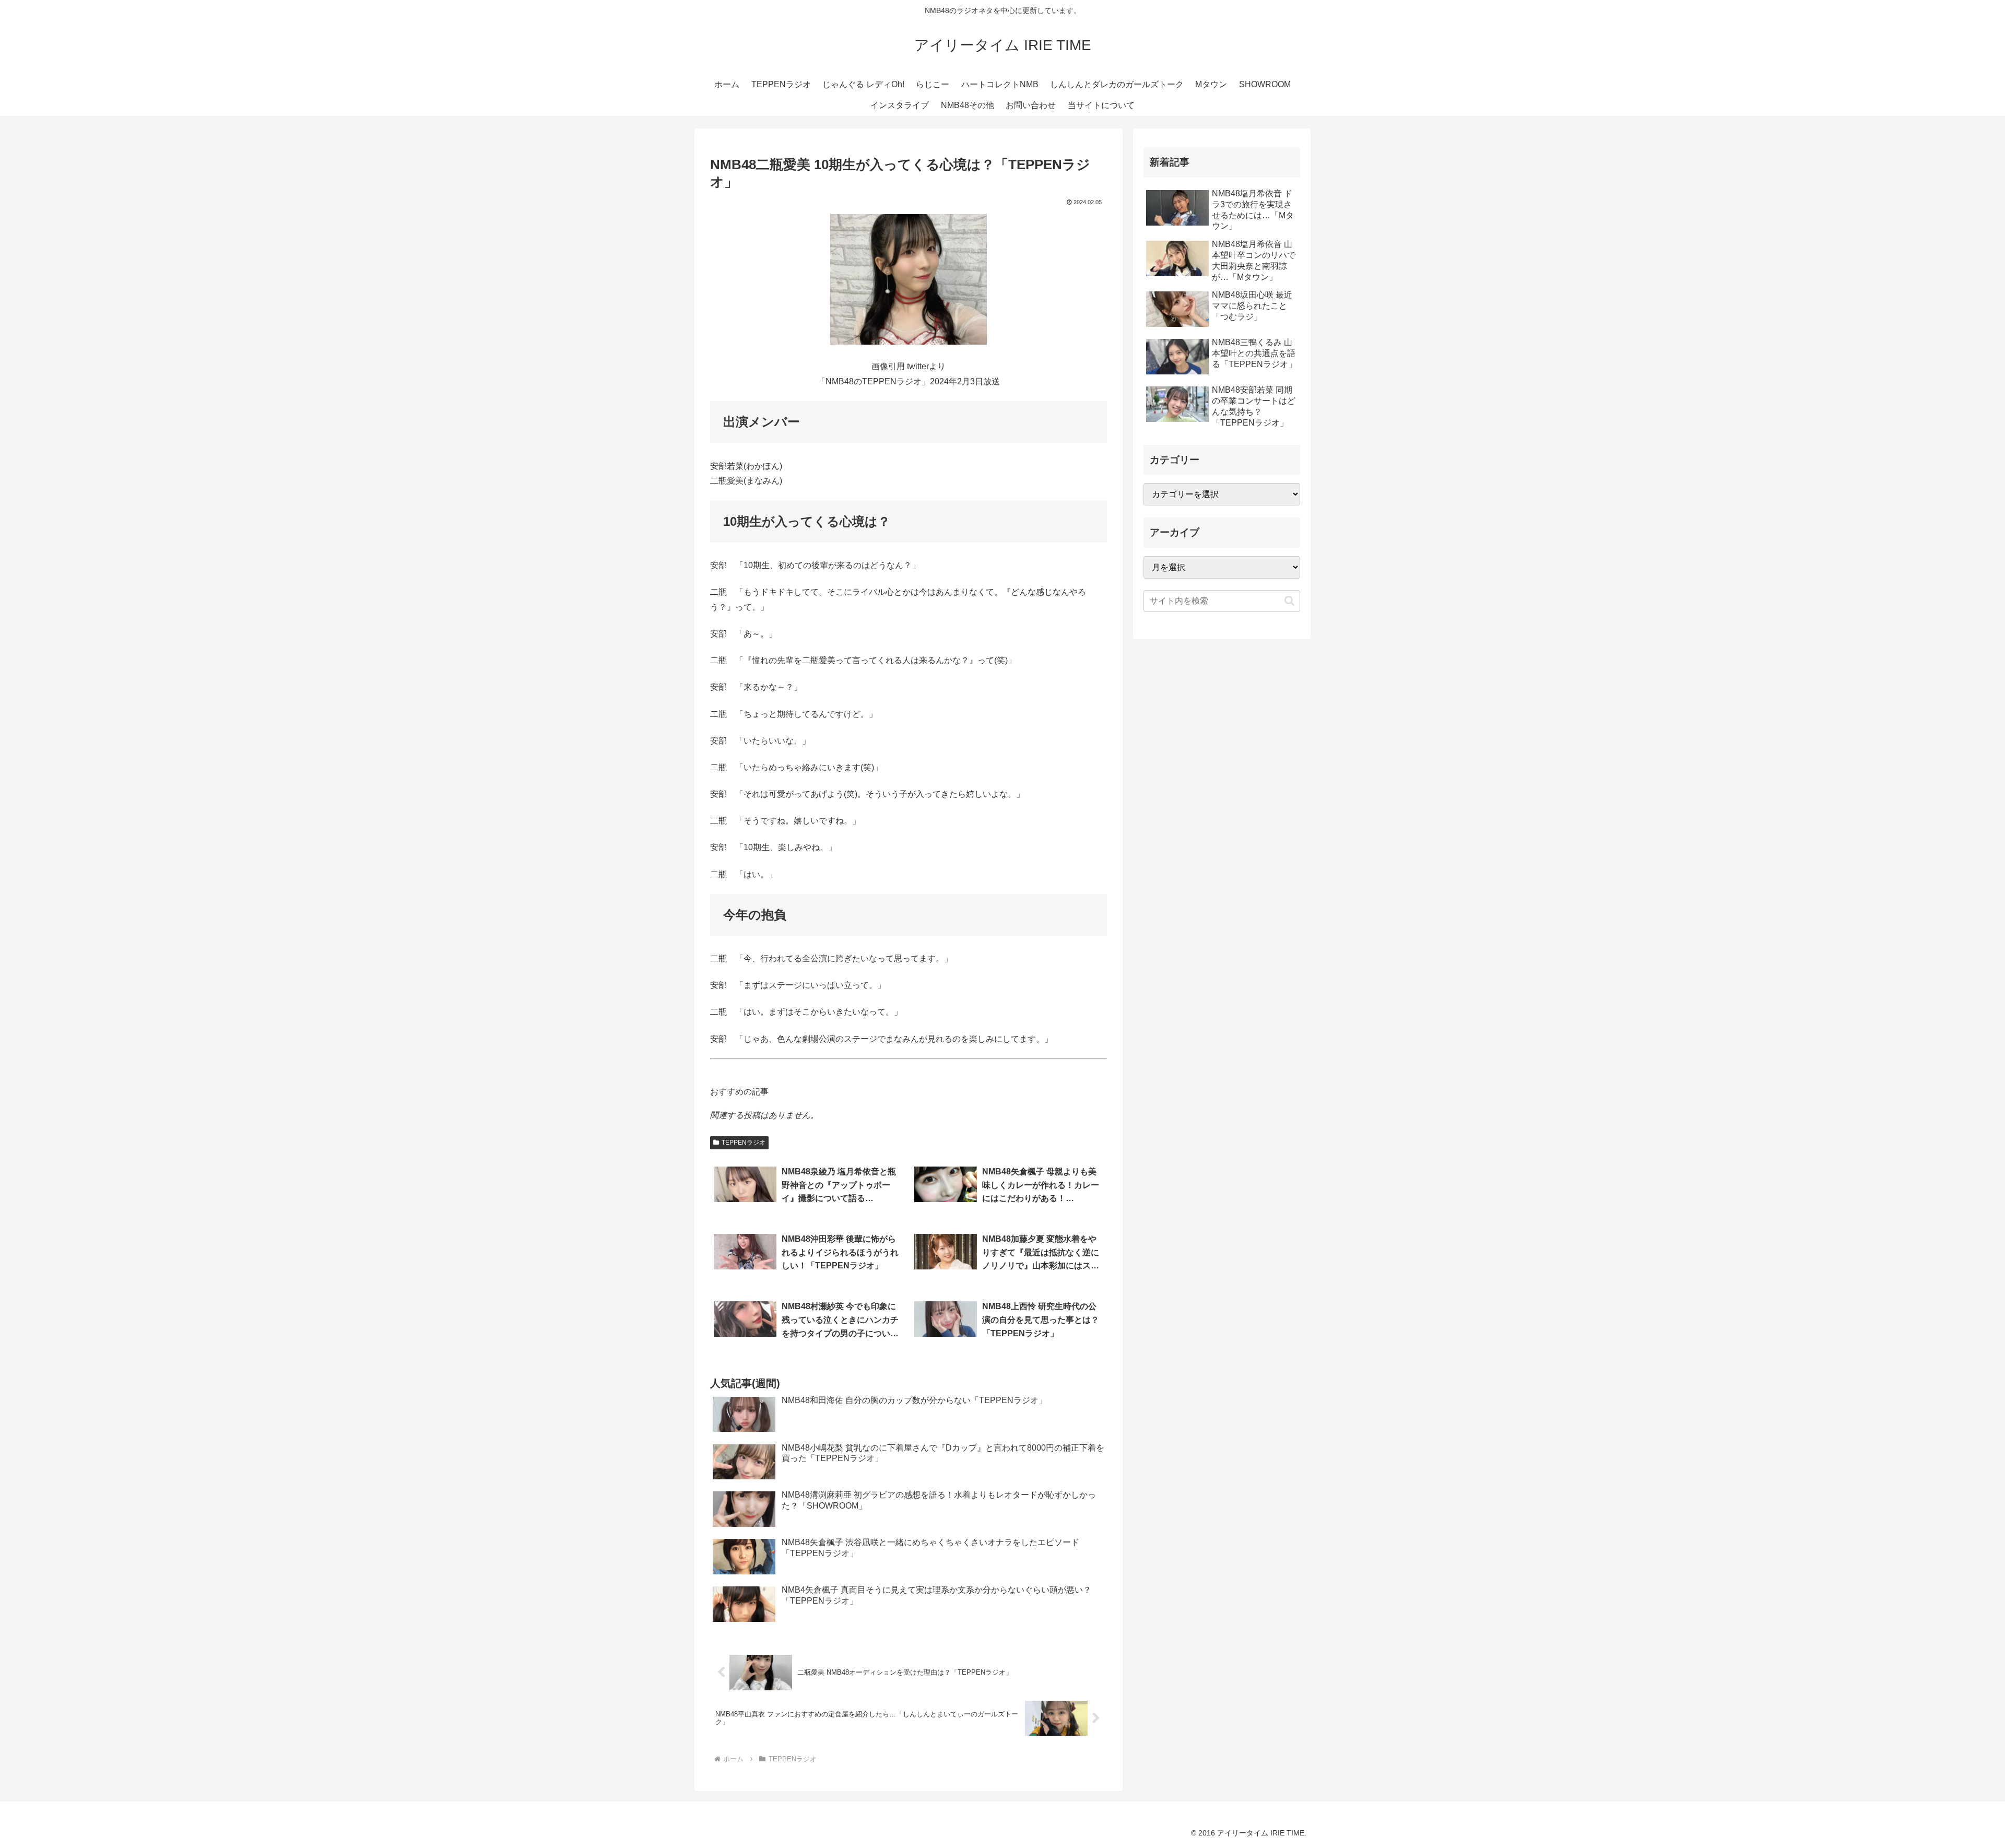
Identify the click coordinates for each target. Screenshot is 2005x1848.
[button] (1289, 601)
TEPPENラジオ (744, 1143)
